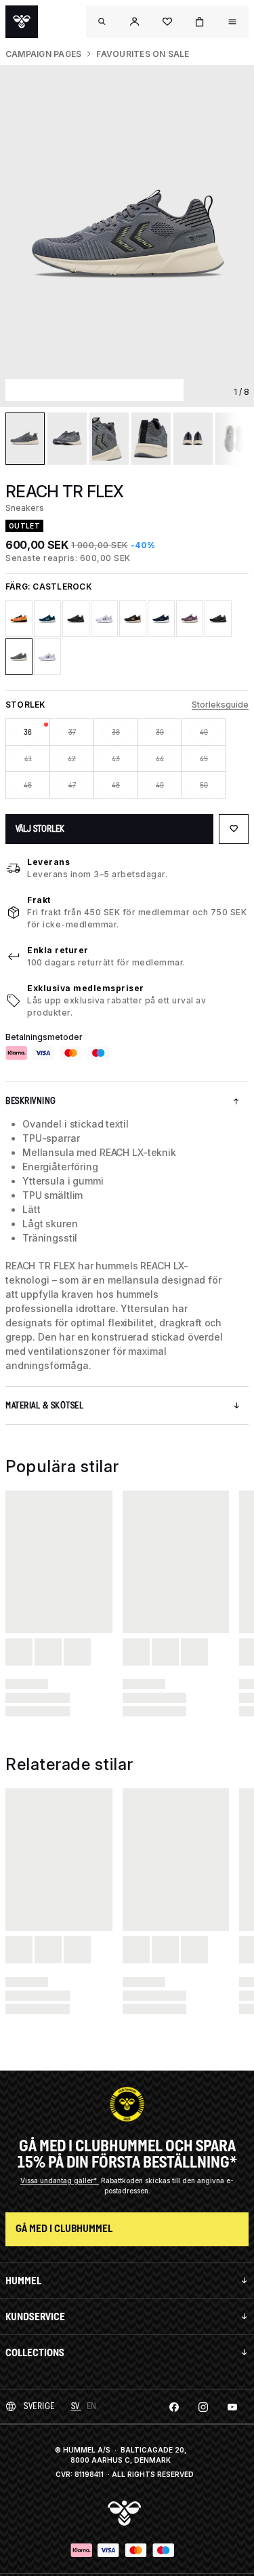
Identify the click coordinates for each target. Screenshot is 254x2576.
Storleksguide (220, 705)
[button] (135, 22)
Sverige (39, 2406)
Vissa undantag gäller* (60, 2180)
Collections (35, 2352)
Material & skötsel (44, 1405)
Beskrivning (31, 1101)
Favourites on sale (143, 54)
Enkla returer (58, 950)
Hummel (23, 2281)
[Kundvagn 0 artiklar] (200, 22)
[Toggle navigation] (102, 22)
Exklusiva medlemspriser (86, 988)
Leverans (48, 862)
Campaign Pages (43, 54)
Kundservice (35, 2317)
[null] (22, 22)
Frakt (39, 900)
